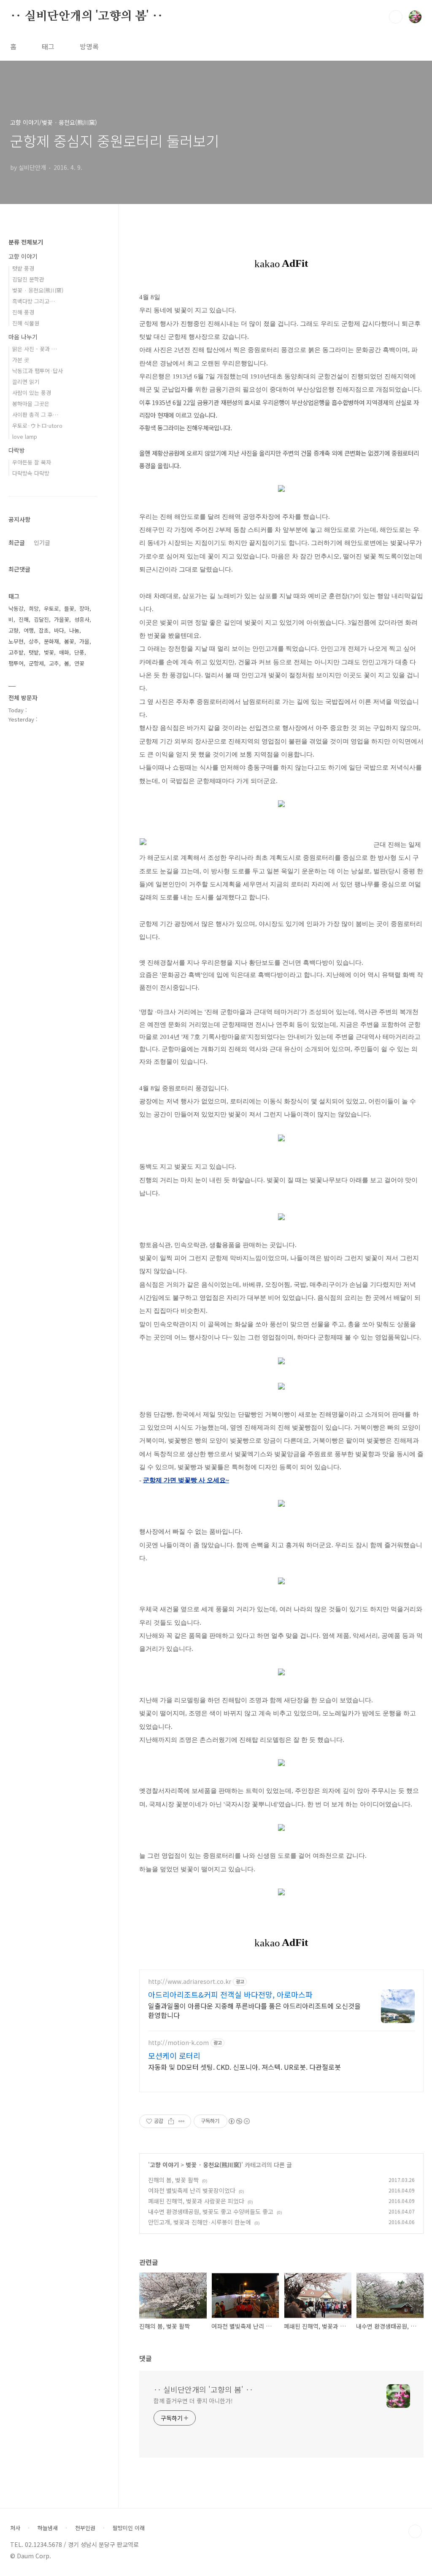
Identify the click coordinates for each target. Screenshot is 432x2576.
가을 (84, 641)
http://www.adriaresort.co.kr (190, 1982)
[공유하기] (171, 2121)
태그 (48, 46)
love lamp (25, 436)
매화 (64, 652)
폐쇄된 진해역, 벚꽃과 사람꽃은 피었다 (196, 2201)
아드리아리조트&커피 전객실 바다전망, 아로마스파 (230, 1994)
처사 (15, 2528)
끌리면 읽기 (26, 382)
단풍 (79, 652)
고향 (13, 630)
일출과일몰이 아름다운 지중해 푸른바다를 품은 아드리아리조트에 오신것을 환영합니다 (254, 2010)
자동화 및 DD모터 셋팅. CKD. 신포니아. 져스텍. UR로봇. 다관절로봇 (244, 2067)
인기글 (42, 542)
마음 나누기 (23, 337)
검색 (396, 17)
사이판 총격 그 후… (35, 415)
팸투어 (16, 663)
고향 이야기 (164, 2165)
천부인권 (85, 2528)
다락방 (17, 450)
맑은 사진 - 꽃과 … (35, 349)
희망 (34, 608)
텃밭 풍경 (23, 268)
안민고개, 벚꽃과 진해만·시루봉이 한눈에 (200, 2222)
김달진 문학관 (28, 279)
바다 (59, 630)
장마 (84, 608)
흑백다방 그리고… (34, 301)
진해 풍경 (23, 312)
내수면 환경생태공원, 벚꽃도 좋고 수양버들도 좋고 (211, 2211)
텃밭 (34, 652)
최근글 (17, 542)
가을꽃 (62, 619)
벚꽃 (49, 652)
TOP (415, 2531)
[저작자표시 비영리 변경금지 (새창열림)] (239, 2121)
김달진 (41, 619)
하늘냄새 (48, 2528)
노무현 (16, 641)
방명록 (89, 46)
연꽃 (79, 663)
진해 (24, 619)
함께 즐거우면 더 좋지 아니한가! (193, 2401)
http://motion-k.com (178, 2043)
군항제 (36, 663)
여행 (29, 630)
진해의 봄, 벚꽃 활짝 (173, 2180)
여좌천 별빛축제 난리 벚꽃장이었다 (192, 2190)
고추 (54, 663)
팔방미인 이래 (129, 2528)
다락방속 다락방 (31, 473)
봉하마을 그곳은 (31, 404)
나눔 (74, 630)
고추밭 (16, 652)
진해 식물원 (26, 323)
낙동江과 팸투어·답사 (38, 371)
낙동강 (16, 608)
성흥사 (82, 619)
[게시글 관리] (182, 2121)
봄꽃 (69, 641)
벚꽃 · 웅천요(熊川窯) (213, 2165)
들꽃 (69, 608)
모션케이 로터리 (174, 2055)
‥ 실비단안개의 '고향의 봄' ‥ (86, 16)
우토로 (51, 608)
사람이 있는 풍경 (32, 393)
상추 (34, 641)
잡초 (44, 630)
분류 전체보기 (26, 242)
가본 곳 (21, 360)
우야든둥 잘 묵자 (32, 462)
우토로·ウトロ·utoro (37, 425)
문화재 (51, 641)
